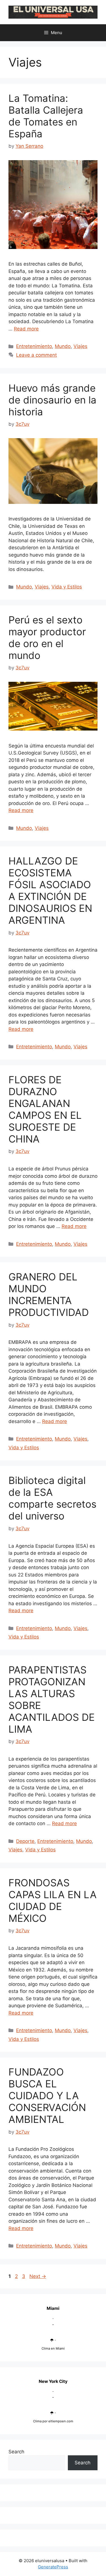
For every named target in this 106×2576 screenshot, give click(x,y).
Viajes (80, 346)
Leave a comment (36, 355)
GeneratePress (53, 2567)
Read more (26, 329)
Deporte (25, 1841)
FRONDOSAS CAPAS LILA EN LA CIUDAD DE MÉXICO (53, 1900)
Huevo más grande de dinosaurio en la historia (52, 400)
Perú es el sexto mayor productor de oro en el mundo (47, 638)
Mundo (63, 346)
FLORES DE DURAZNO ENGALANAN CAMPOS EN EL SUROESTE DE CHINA (45, 1109)
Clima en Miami (53, 2348)
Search (16, 2452)
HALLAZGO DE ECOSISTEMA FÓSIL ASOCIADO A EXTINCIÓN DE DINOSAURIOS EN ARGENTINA (50, 890)
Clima (37, 2421)
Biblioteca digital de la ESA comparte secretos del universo (52, 1498)
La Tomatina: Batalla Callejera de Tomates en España (46, 116)
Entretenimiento (34, 346)
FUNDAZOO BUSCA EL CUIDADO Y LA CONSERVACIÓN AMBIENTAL (47, 2096)
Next (38, 2276)
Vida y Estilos (67, 587)
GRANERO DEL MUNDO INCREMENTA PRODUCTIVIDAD (49, 1294)
